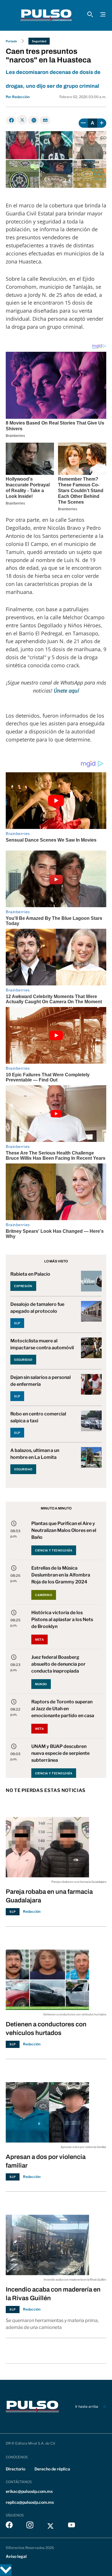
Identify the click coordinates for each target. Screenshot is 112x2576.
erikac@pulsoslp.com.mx (29, 2491)
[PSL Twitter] (51, 2526)
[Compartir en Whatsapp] (33, 120)
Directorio (16, 2469)
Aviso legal (16, 2556)
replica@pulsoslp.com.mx (30, 2502)
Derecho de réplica (52, 2469)
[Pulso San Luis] (46, 15)
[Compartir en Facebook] (11, 120)
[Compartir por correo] (45, 120)
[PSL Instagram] (30, 2526)
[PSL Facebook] (9, 2526)
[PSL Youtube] (72, 2526)
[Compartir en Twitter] (22, 120)
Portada (11, 41)
